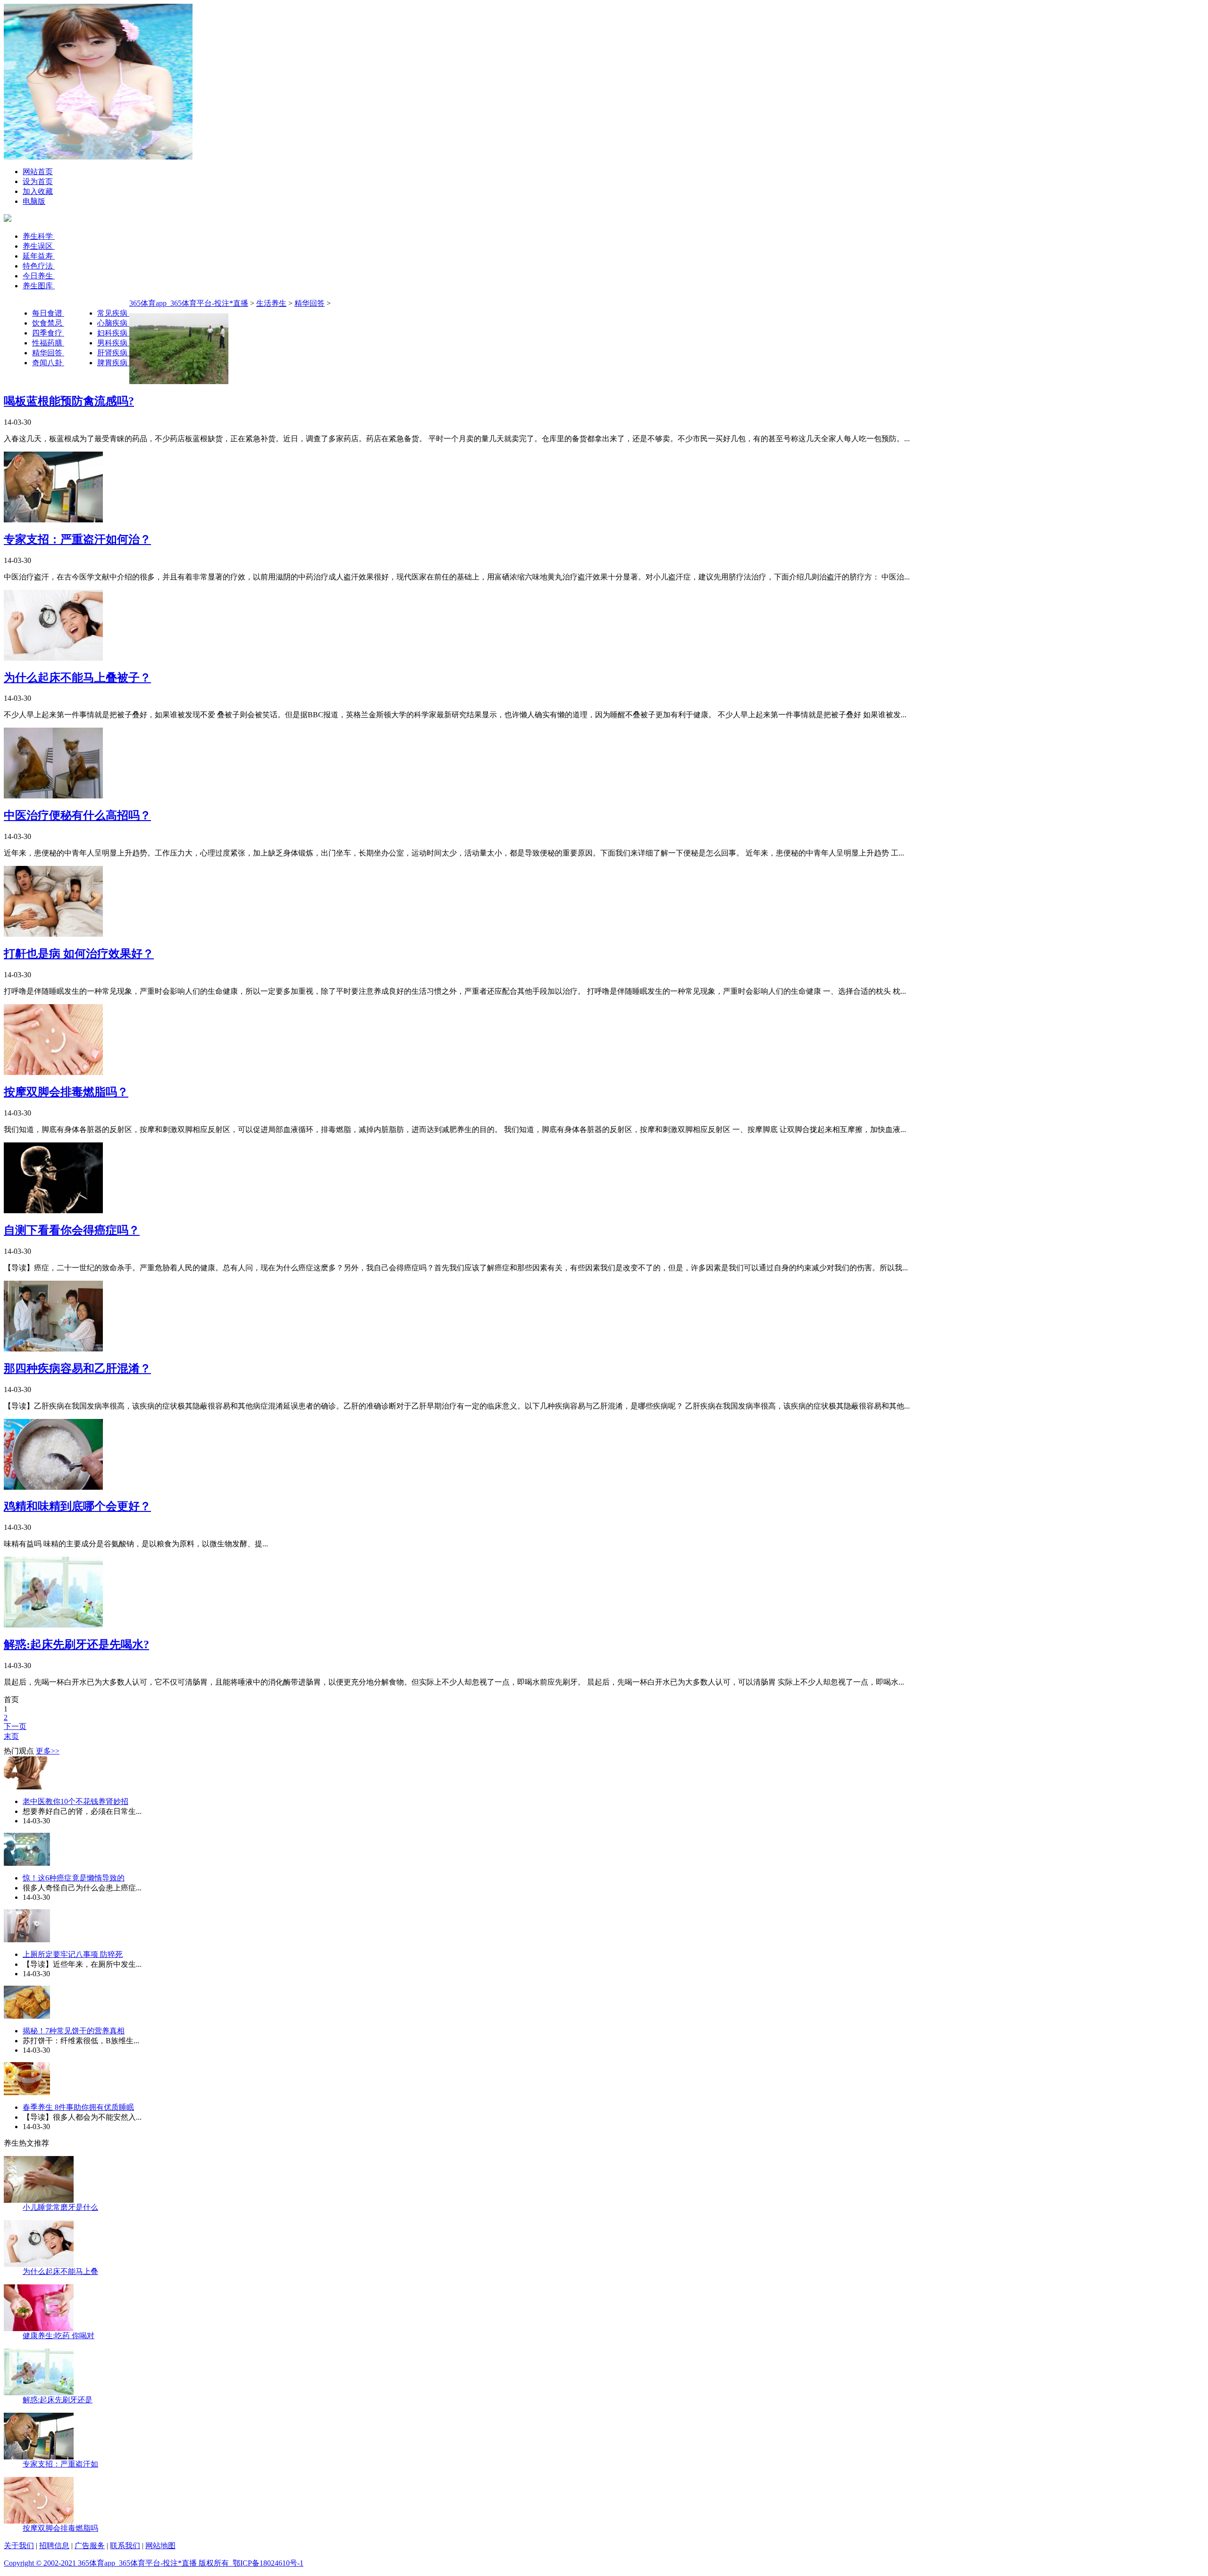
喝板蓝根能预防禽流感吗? (69, 401)
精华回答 (48, 353)
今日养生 (39, 276)
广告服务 (90, 2546)
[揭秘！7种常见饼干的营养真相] (27, 2016)
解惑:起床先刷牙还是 (58, 2400)
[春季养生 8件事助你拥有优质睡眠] (27, 2093)
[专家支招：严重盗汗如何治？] (53, 520)
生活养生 (271, 303)
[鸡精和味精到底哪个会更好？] (53, 1487)
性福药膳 (48, 343)
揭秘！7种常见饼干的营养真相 (74, 2031)
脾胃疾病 (113, 363)
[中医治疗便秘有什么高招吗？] (53, 796)
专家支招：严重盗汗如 (60, 2464)
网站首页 (38, 172)
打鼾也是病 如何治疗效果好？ (79, 954)
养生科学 (39, 236)
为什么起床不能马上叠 (60, 2271)
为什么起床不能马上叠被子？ (77, 678)
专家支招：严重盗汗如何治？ (77, 539)
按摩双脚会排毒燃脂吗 (60, 2528)
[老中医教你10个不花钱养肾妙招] (27, 1787)
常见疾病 (113, 313)
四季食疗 (48, 333)
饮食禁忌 (48, 323)
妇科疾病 (113, 333)
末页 (11, 1736)
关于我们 (19, 2546)
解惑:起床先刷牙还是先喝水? (76, 1645)
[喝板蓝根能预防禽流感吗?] (179, 382)
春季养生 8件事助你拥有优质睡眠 (78, 2107)
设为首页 (38, 181)
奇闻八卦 (48, 363)
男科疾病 (113, 343)
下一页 (15, 1726)
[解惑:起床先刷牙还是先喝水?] (53, 1625)
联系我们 (125, 2546)
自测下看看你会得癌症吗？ (72, 1230)
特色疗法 (39, 266)
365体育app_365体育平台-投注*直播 (189, 303)
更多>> (48, 1751)
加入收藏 (38, 191)
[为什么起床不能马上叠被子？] (53, 658)
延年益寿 (39, 256)
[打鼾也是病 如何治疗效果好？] (53, 934)
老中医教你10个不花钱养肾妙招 (75, 1801)
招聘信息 (54, 2546)
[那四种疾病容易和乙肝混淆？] (53, 1349)
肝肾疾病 (113, 353)
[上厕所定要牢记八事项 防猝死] (27, 1940)
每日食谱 (48, 313)
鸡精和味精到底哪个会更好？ (77, 1506)
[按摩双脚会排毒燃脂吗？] (53, 1072)
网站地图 (160, 2546)
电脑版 (34, 201)
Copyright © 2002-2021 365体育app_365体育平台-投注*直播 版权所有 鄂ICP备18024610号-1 (154, 2563)
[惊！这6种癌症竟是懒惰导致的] (27, 1863)
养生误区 (39, 246)
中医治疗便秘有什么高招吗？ (77, 815)
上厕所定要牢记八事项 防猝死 (73, 1954)
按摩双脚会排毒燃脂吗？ (66, 1092)
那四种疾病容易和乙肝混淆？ (77, 1368)
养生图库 (39, 286)
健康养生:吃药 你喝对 (59, 2336)
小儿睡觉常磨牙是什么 (60, 2207)
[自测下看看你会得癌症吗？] (53, 1211)
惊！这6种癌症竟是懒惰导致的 (74, 1878)
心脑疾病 (113, 323)
